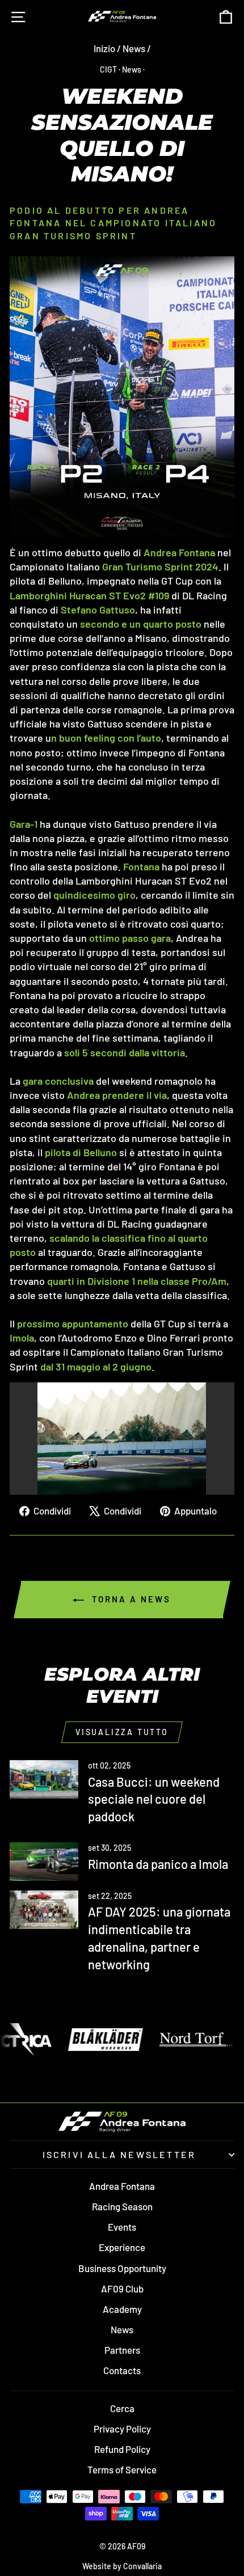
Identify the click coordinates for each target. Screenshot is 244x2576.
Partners (122, 2350)
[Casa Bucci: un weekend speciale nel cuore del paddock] (44, 1779)
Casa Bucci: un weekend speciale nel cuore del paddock (154, 1799)
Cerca (122, 2408)
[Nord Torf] (149, 2040)
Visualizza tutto (122, 1732)
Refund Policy (122, 2449)
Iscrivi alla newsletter (119, 2154)
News (134, 48)
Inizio (104, 48)
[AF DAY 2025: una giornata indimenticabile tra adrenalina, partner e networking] (44, 1910)
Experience (122, 2247)
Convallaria (142, 2566)
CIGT (108, 69)
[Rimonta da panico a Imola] (44, 1862)
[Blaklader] (58, 2040)
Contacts (122, 2370)
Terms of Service (122, 2469)
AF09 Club (122, 2289)
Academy (122, 2309)
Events (122, 2227)
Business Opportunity (122, 2268)
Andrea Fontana (122, 2186)
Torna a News (130, 1599)
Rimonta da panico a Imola (158, 1864)
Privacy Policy (122, 2429)
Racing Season (122, 2206)
